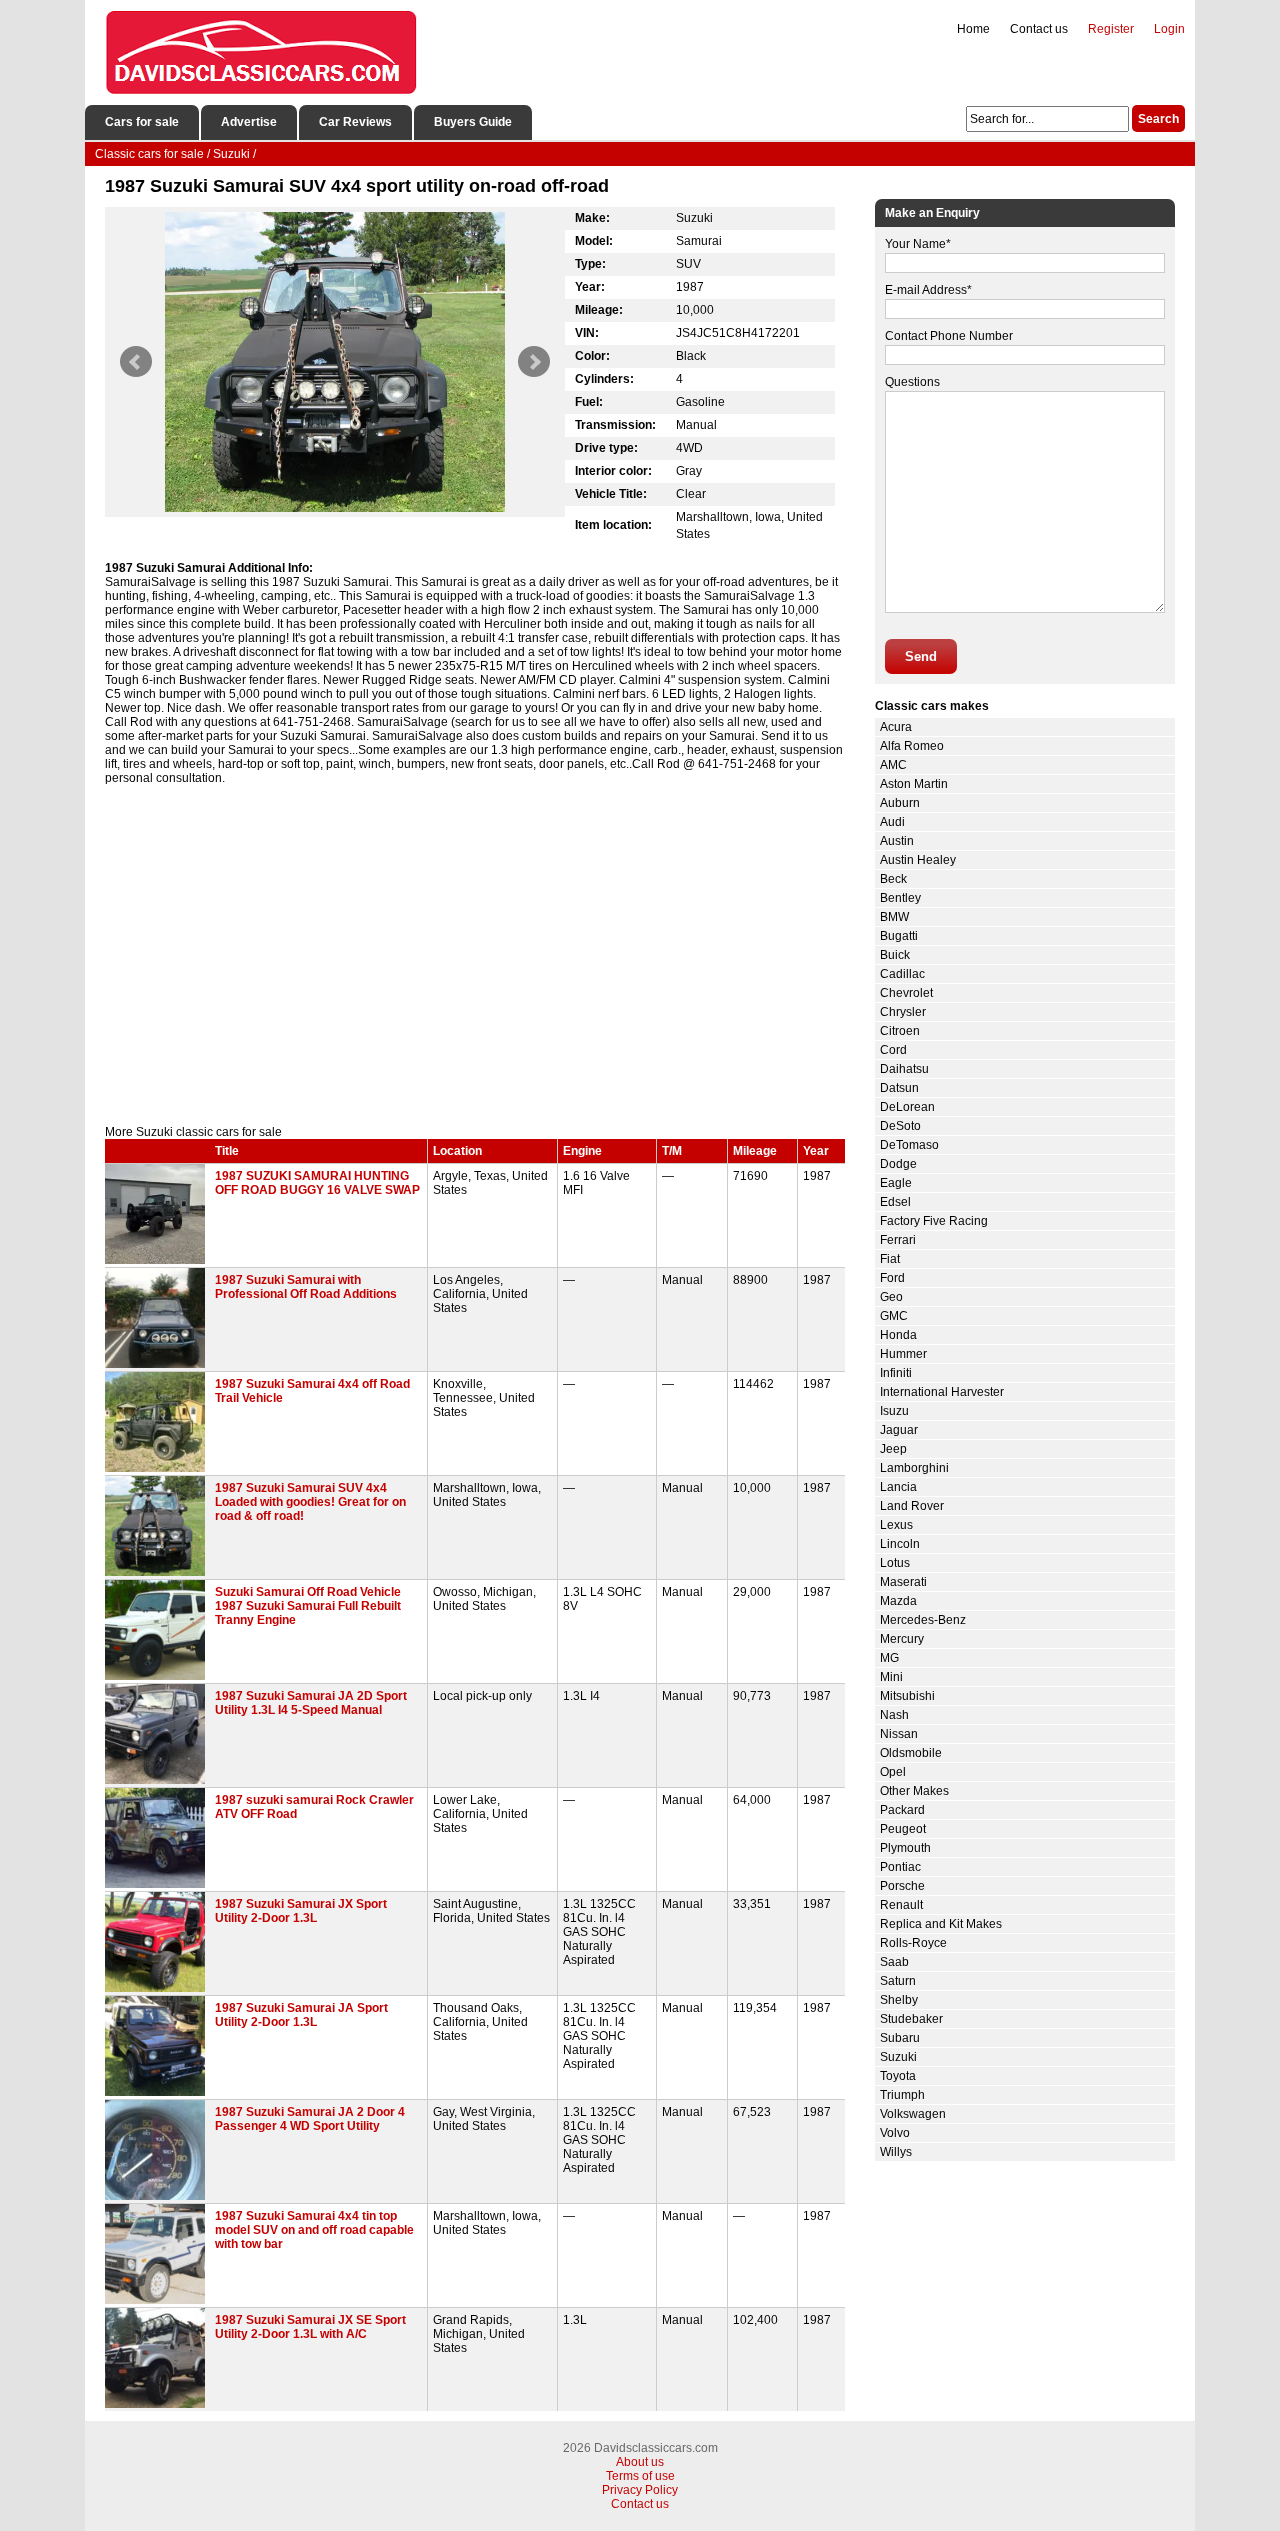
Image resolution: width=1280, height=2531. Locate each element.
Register (1111, 29)
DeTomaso (909, 1145)
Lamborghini (914, 1468)
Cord (893, 1050)
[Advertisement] (475, 955)
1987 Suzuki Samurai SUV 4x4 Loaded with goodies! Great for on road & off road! (310, 1502)
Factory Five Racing (934, 1221)
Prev (136, 362)
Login (1169, 29)
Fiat (890, 1259)
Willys (896, 2152)
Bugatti (899, 936)
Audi (892, 822)
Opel (893, 1772)
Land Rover (912, 1506)
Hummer (903, 1354)
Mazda (898, 1601)
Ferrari (898, 1240)
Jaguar (899, 1430)
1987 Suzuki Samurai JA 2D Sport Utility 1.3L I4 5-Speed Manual (311, 1703)
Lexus (896, 1525)
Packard (902, 1810)
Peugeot (903, 1829)
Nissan (899, 1734)
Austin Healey (918, 860)
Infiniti (896, 1373)
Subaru (900, 2038)
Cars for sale (142, 122)
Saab (894, 1962)
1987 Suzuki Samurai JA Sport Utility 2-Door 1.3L (301, 2015)
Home (973, 29)
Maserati (903, 1582)
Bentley (900, 898)
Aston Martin (914, 784)
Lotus (895, 1563)
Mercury (902, 1639)
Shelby (899, 2000)
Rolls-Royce (913, 1943)
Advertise (249, 122)
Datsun (899, 1088)
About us (640, 2462)
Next (534, 362)
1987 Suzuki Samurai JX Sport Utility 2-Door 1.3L (301, 1911)
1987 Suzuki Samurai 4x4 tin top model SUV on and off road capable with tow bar (314, 2230)
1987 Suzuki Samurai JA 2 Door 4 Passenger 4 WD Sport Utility (310, 2119)
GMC (894, 1316)
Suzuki (898, 2057)
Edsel (895, 1202)
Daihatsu (904, 1069)
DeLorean (907, 1107)
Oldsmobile (911, 1753)
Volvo (895, 2133)
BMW (894, 917)
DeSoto (900, 1126)
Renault (901, 1905)
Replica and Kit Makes (941, 1924)
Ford (892, 1278)
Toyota (898, 2076)
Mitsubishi (907, 1696)
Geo (891, 1297)
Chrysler (903, 1012)
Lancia (898, 1487)
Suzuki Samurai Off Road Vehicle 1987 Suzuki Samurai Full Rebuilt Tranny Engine (308, 1606)
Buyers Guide (473, 122)
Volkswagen (913, 2114)
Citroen (900, 1031)
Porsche (902, 1886)
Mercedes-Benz (923, 1620)
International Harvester (942, 1392)
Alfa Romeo (912, 746)
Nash (894, 1715)
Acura (896, 727)
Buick (895, 955)
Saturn (898, 1981)
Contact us (1039, 29)
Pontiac (900, 1867)
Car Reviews (355, 122)
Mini (891, 1677)
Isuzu (894, 1411)
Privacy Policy (640, 2490)
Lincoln (900, 1544)
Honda (898, 1335)
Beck (893, 879)
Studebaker (911, 2019)
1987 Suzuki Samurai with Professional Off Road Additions (306, 1287)
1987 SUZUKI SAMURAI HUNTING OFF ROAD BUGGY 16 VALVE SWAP (317, 1183)
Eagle (896, 1183)
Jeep (893, 1449)
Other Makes (914, 1791)
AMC (893, 765)
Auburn (900, 803)
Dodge (898, 1164)
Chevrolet (906, 993)
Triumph (902, 2095)
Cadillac (902, 974)
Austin (897, 841)
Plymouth (905, 1848)
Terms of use (640, 2476)
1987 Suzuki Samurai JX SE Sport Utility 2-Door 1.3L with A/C (310, 2327)
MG (889, 1658)
